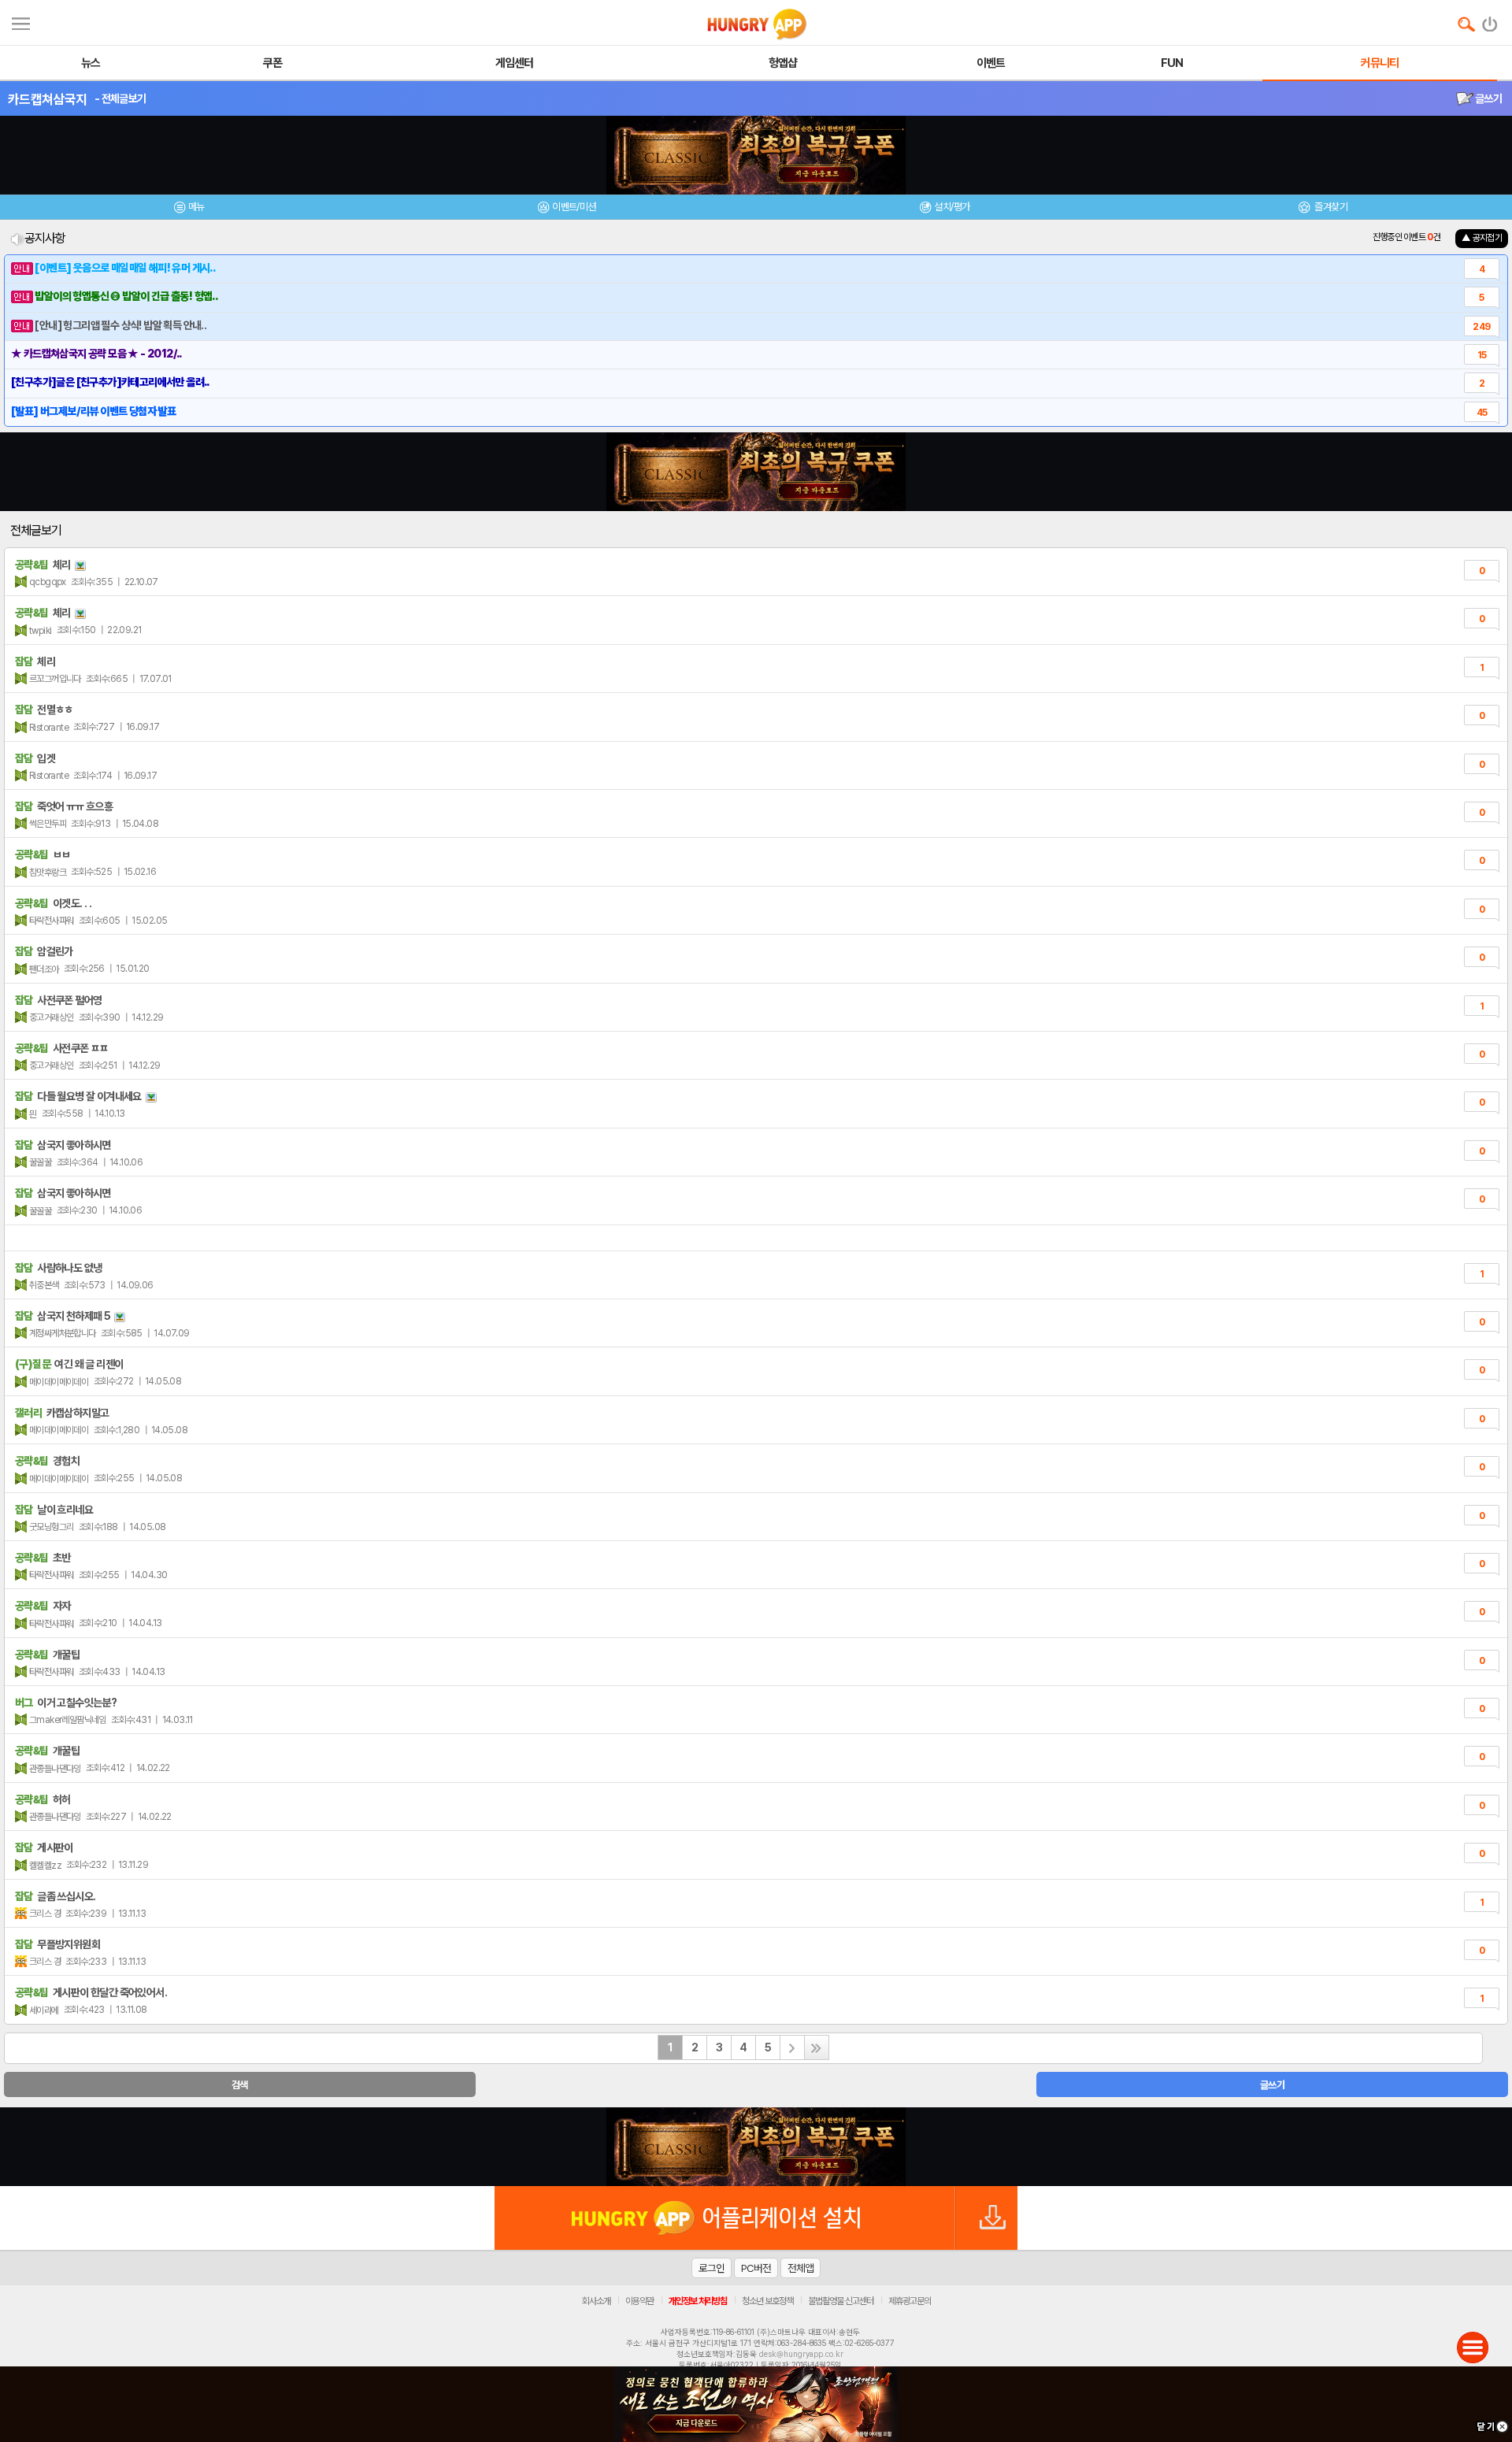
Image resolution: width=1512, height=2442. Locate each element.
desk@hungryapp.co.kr (801, 2354)
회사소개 (596, 2301)
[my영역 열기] (21, 22)
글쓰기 (1488, 98)
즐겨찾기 (1330, 207)
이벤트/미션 (574, 207)
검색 (240, 2085)
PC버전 (756, 2268)
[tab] (189, 209)
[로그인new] (1490, 20)
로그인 (712, 2268)
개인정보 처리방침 (698, 2301)
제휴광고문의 (910, 2301)
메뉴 (196, 207)
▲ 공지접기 (1482, 238)
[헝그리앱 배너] (756, 2147)
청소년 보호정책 (767, 2301)
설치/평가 (952, 207)
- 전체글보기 (120, 98)
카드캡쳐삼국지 (47, 99)
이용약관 (639, 2301)
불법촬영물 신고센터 (841, 2301)
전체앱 (800, 2268)
